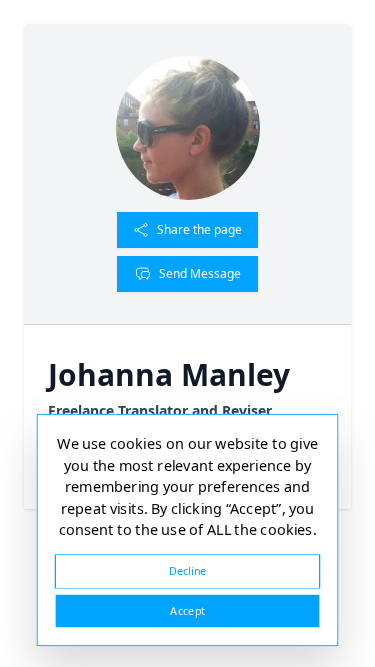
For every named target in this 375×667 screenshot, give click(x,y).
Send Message (200, 273)
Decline (188, 570)
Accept (187, 610)
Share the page (199, 229)
